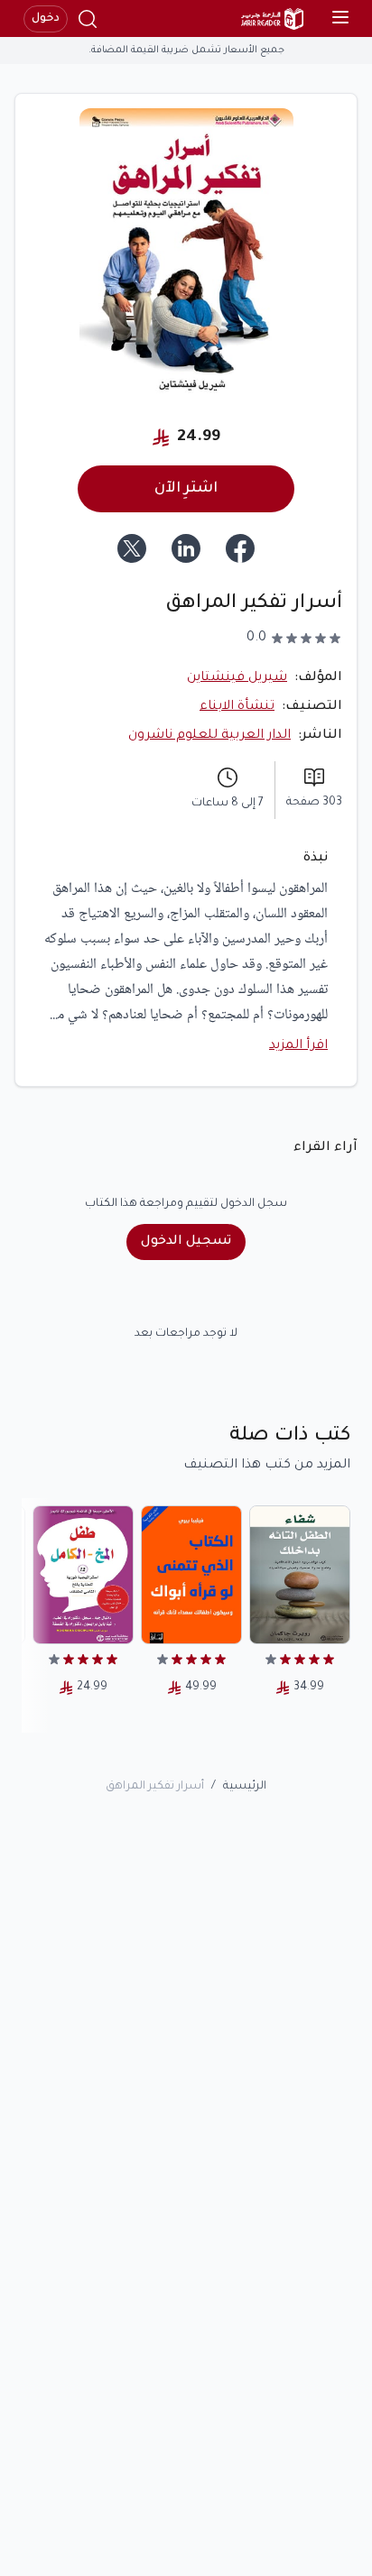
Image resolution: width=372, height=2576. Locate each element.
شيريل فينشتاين (237, 678)
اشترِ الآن (186, 489)
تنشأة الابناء (237, 707)
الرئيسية (245, 1787)
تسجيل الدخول (186, 1242)
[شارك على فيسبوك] (240, 548)
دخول (46, 19)
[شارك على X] (132, 548)
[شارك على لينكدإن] (186, 548)
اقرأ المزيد (298, 1046)
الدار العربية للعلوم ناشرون (209, 736)
